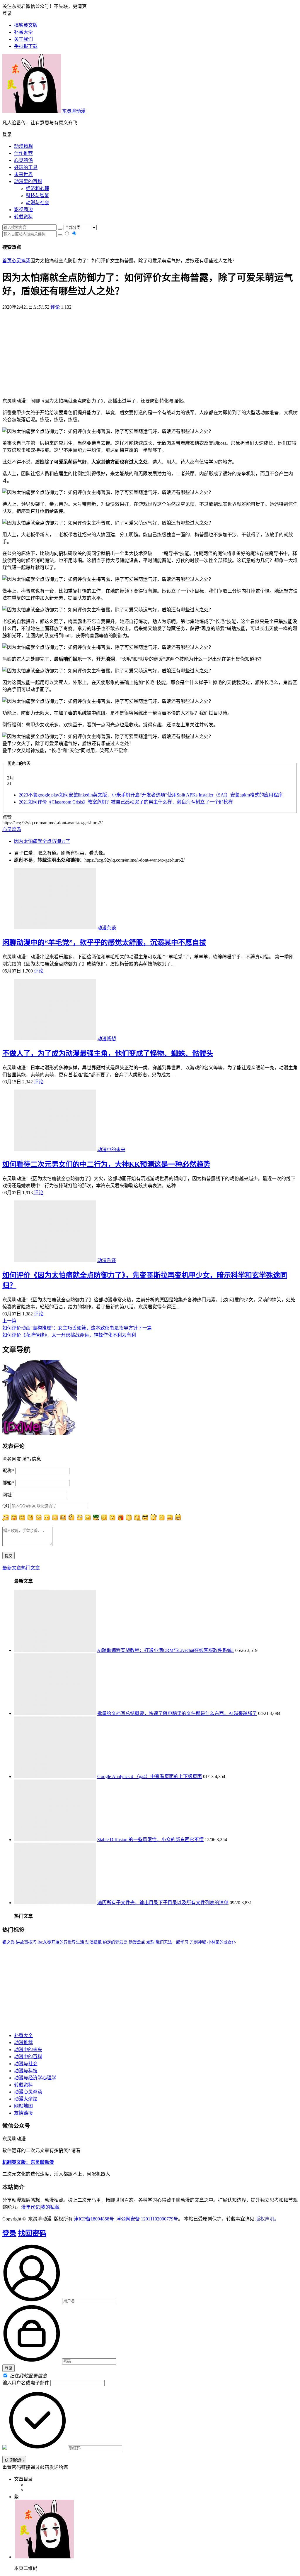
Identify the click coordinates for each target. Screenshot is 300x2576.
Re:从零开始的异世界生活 (61, 1942)
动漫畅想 (23, 146)
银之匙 (8, 1942)
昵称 (8, 1471)
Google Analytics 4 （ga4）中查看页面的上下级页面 (150, 1776)
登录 (9, 2233)
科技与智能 (37, 196)
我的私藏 (50, 2207)
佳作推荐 (23, 153)
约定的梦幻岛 (115, 1942)
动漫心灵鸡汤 (28, 2092)
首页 (7, 261)
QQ (6, 1506)
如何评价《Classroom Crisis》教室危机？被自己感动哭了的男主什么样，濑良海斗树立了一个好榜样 (126, 802)
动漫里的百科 (28, 181)
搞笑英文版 (26, 25)
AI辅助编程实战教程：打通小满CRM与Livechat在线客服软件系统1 (166, 1650)
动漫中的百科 (28, 2057)
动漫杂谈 (107, 928)
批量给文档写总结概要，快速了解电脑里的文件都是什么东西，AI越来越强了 (177, 1713)
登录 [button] (7, 13)
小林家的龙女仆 (221, 1942)
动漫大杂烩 (26, 2099)
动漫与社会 (37, 203)
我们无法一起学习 (172, 1942)
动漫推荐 (23, 2043)
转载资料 (23, 217)
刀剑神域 (198, 1942)
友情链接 (23, 2113)
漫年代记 (30, 2207)
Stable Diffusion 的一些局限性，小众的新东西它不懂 (150, 1840)
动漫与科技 (26, 2071)
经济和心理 (37, 188)
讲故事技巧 (26, 1942)
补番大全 (23, 2035)
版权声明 (265, 2219)
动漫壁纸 (93, 1942)
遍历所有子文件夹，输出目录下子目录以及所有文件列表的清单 (163, 1903)
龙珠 (150, 1942)
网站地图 (23, 2106)
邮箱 (8, 1483)
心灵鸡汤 (23, 160)
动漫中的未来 (111, 1150)
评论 (54, 307)
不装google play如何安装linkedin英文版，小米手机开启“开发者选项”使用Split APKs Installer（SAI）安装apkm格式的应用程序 (151, 795)
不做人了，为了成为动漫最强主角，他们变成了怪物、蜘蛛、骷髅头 (108, 1053)
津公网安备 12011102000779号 (147, 2219)
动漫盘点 (137, 1942)
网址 (7, 1495)
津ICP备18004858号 (94, 2219)
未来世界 (23, 174)
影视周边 (23, 210)
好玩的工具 (26, 167)
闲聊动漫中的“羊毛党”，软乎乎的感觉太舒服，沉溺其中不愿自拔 (104, 943)
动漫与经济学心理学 (35, 2078)
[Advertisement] (150, 351)
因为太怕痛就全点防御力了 (42, 841)
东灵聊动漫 (73, 111)
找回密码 (32, 2233)
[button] (150, 134)
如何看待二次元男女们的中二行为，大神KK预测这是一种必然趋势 (106, 1164)
